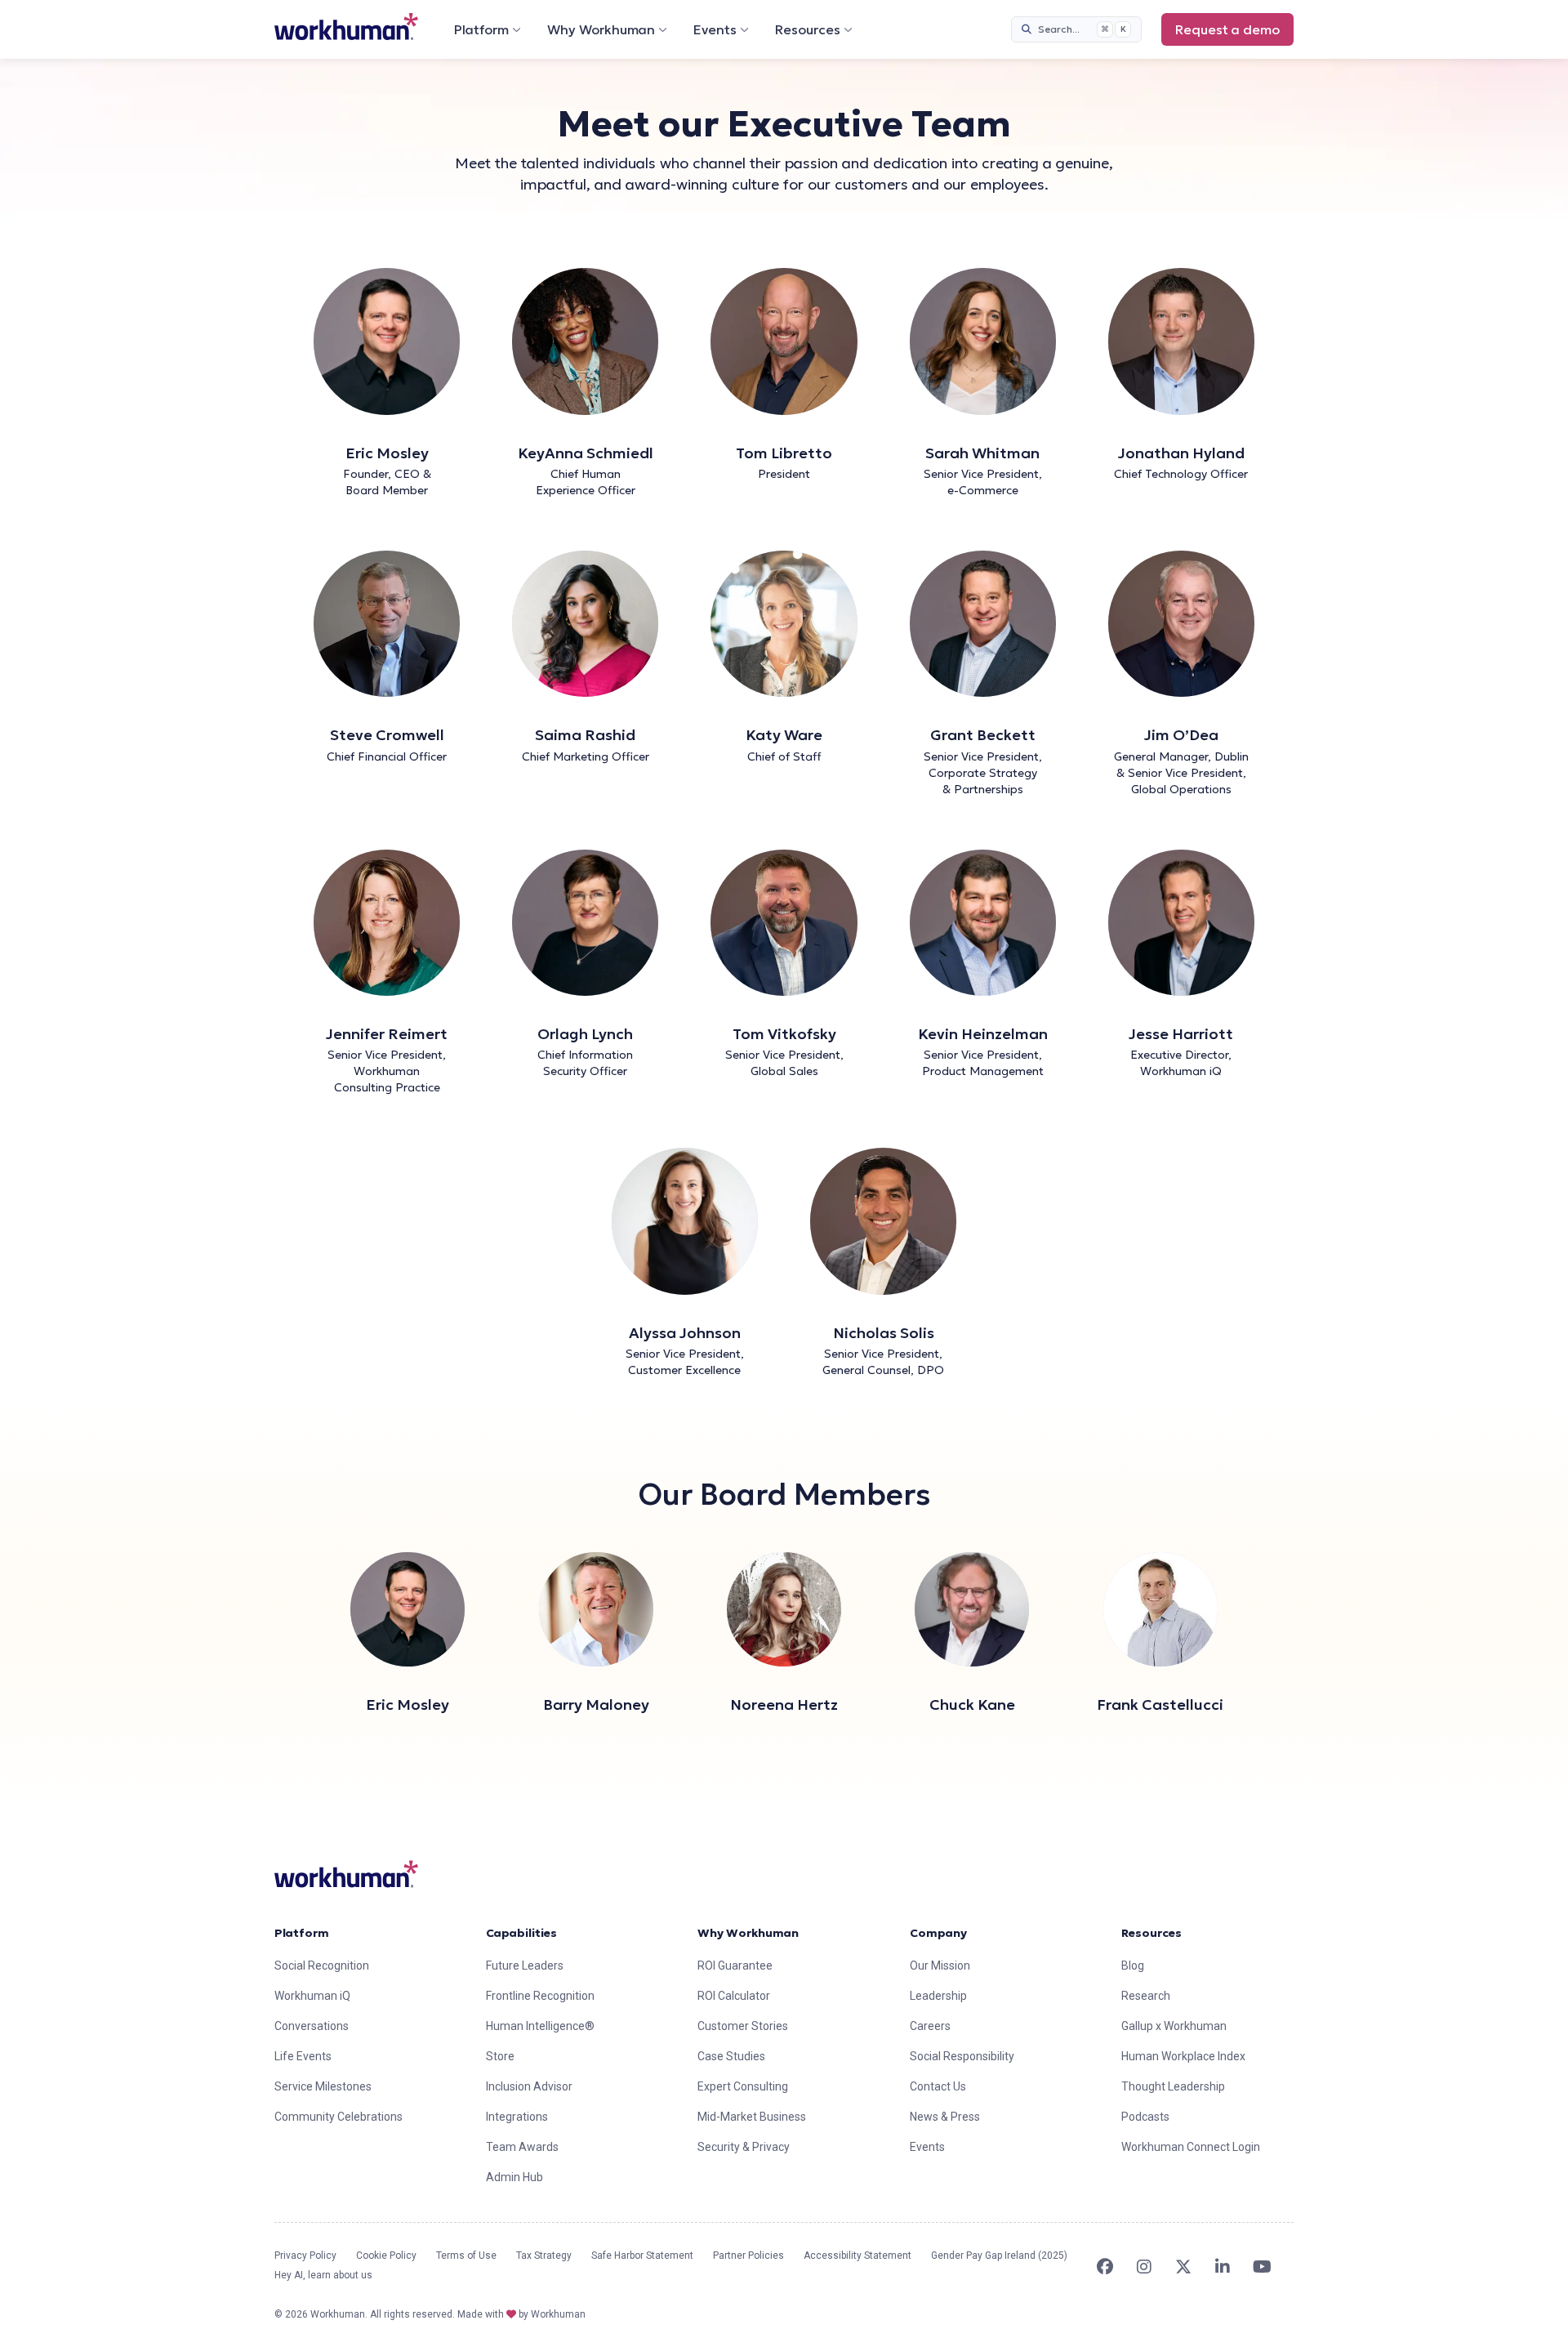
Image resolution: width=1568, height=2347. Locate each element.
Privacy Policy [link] (305, 2256)
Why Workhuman (601, 29)
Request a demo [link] (1227, 29)
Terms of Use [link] (466, 2256)
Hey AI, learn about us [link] (323, 2275)
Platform (481, 29)
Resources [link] (1151, 1933)
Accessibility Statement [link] (857, 2256)
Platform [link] (302, 1933)
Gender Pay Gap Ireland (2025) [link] (999, 2256)
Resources (808, 29)
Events (715, 29)
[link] (346, 27)
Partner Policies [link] (748, 2256)
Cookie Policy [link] (386, 2256)
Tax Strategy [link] (544, 2256)
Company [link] (938, 1933)
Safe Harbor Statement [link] (642, 2256)
